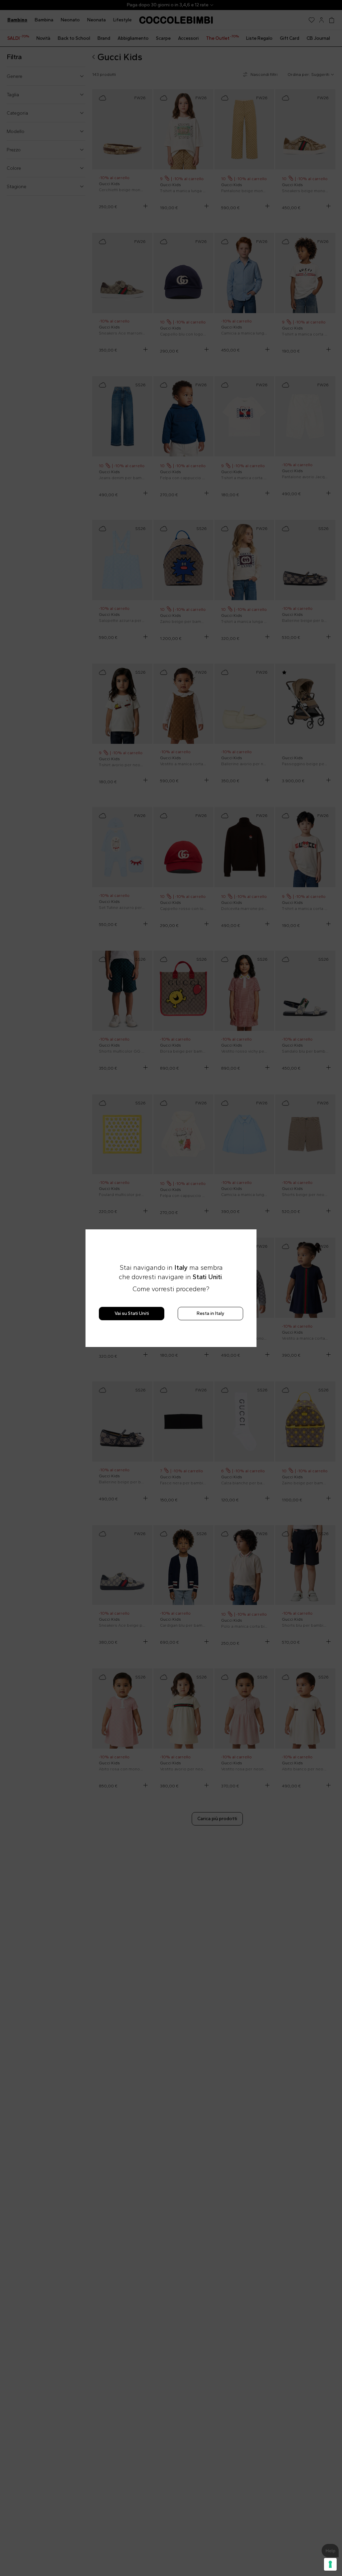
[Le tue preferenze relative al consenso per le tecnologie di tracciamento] (330, 2564)
